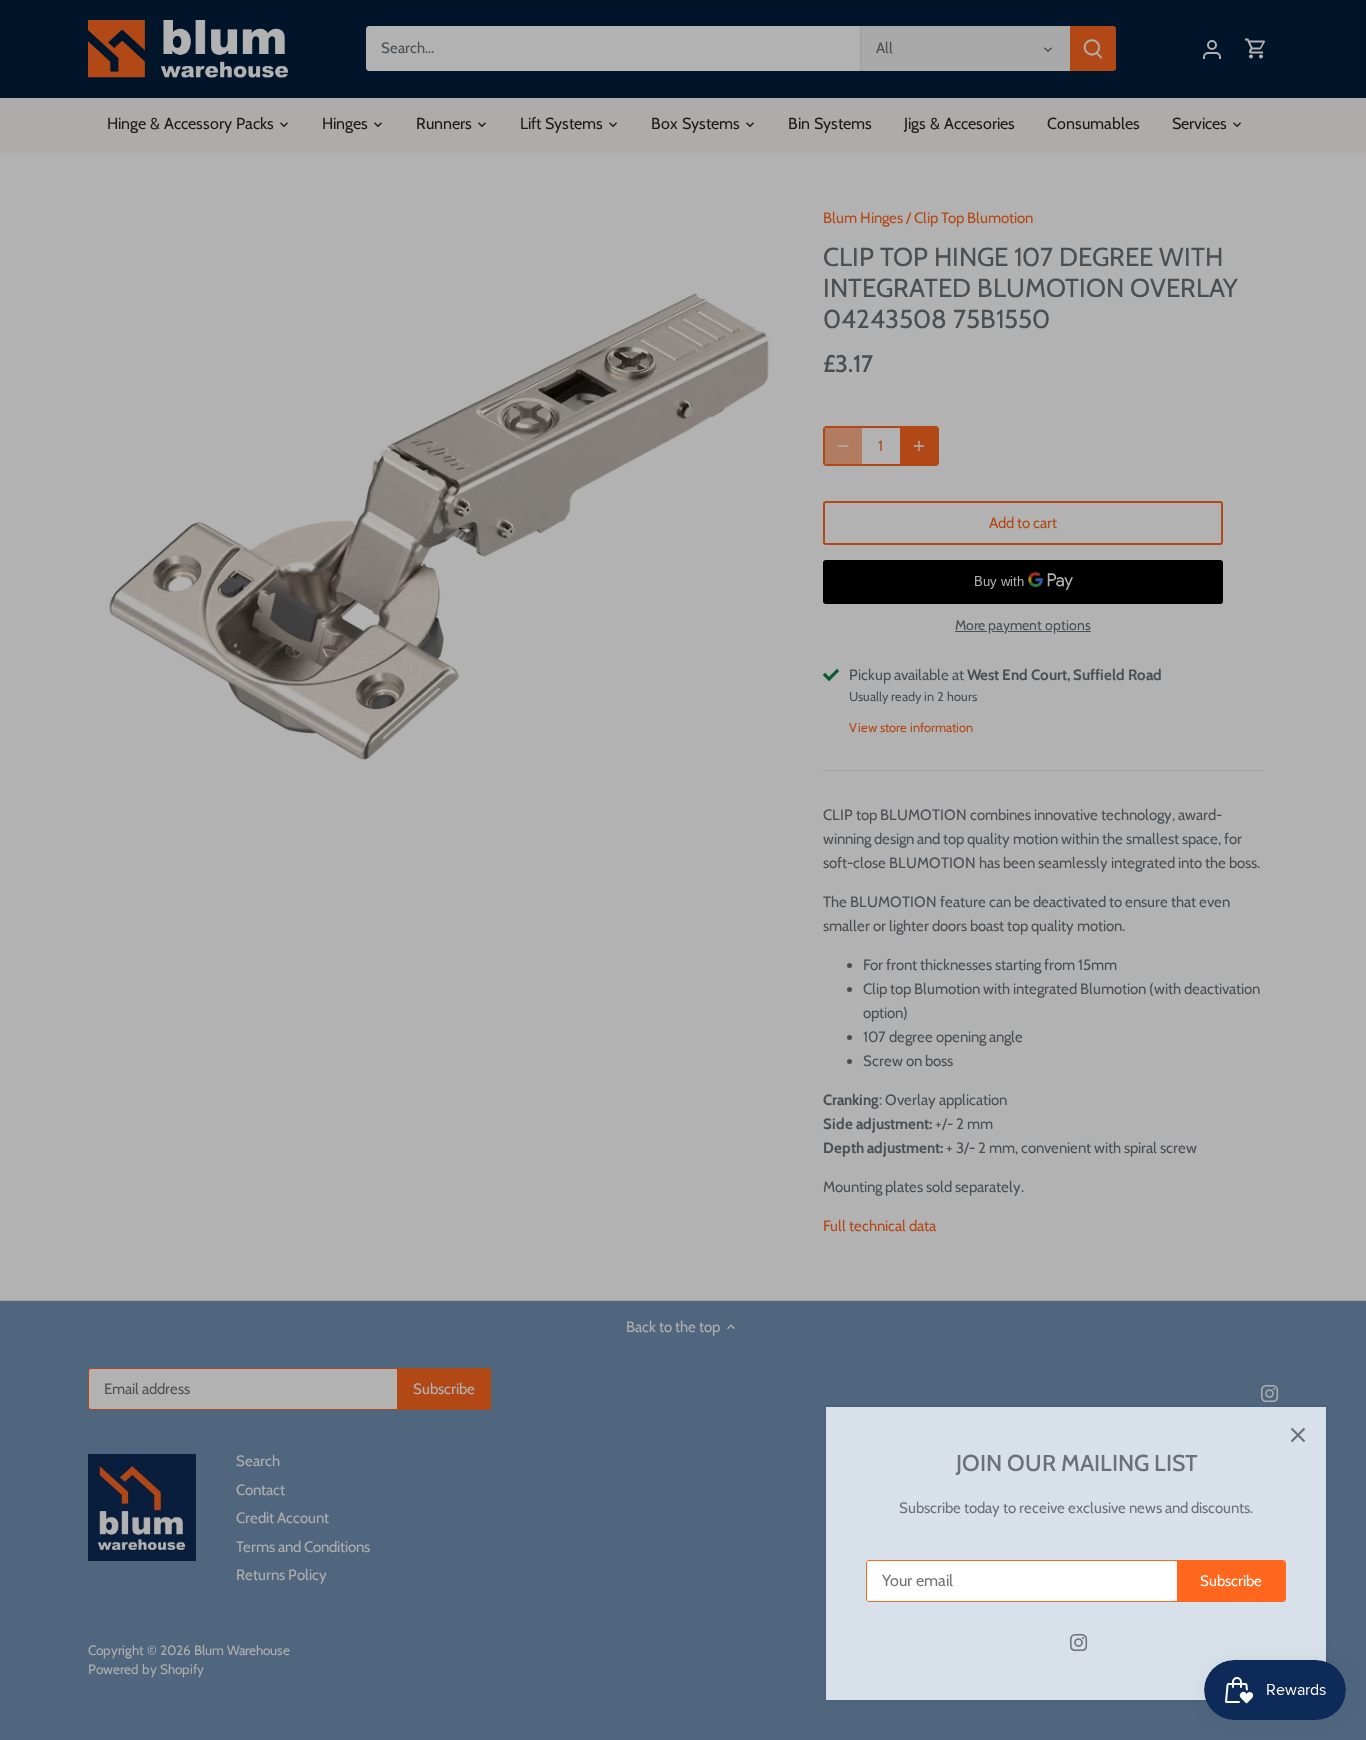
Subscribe (1231, 1581)
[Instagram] (1078, 1642)
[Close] (1298, 1435)
